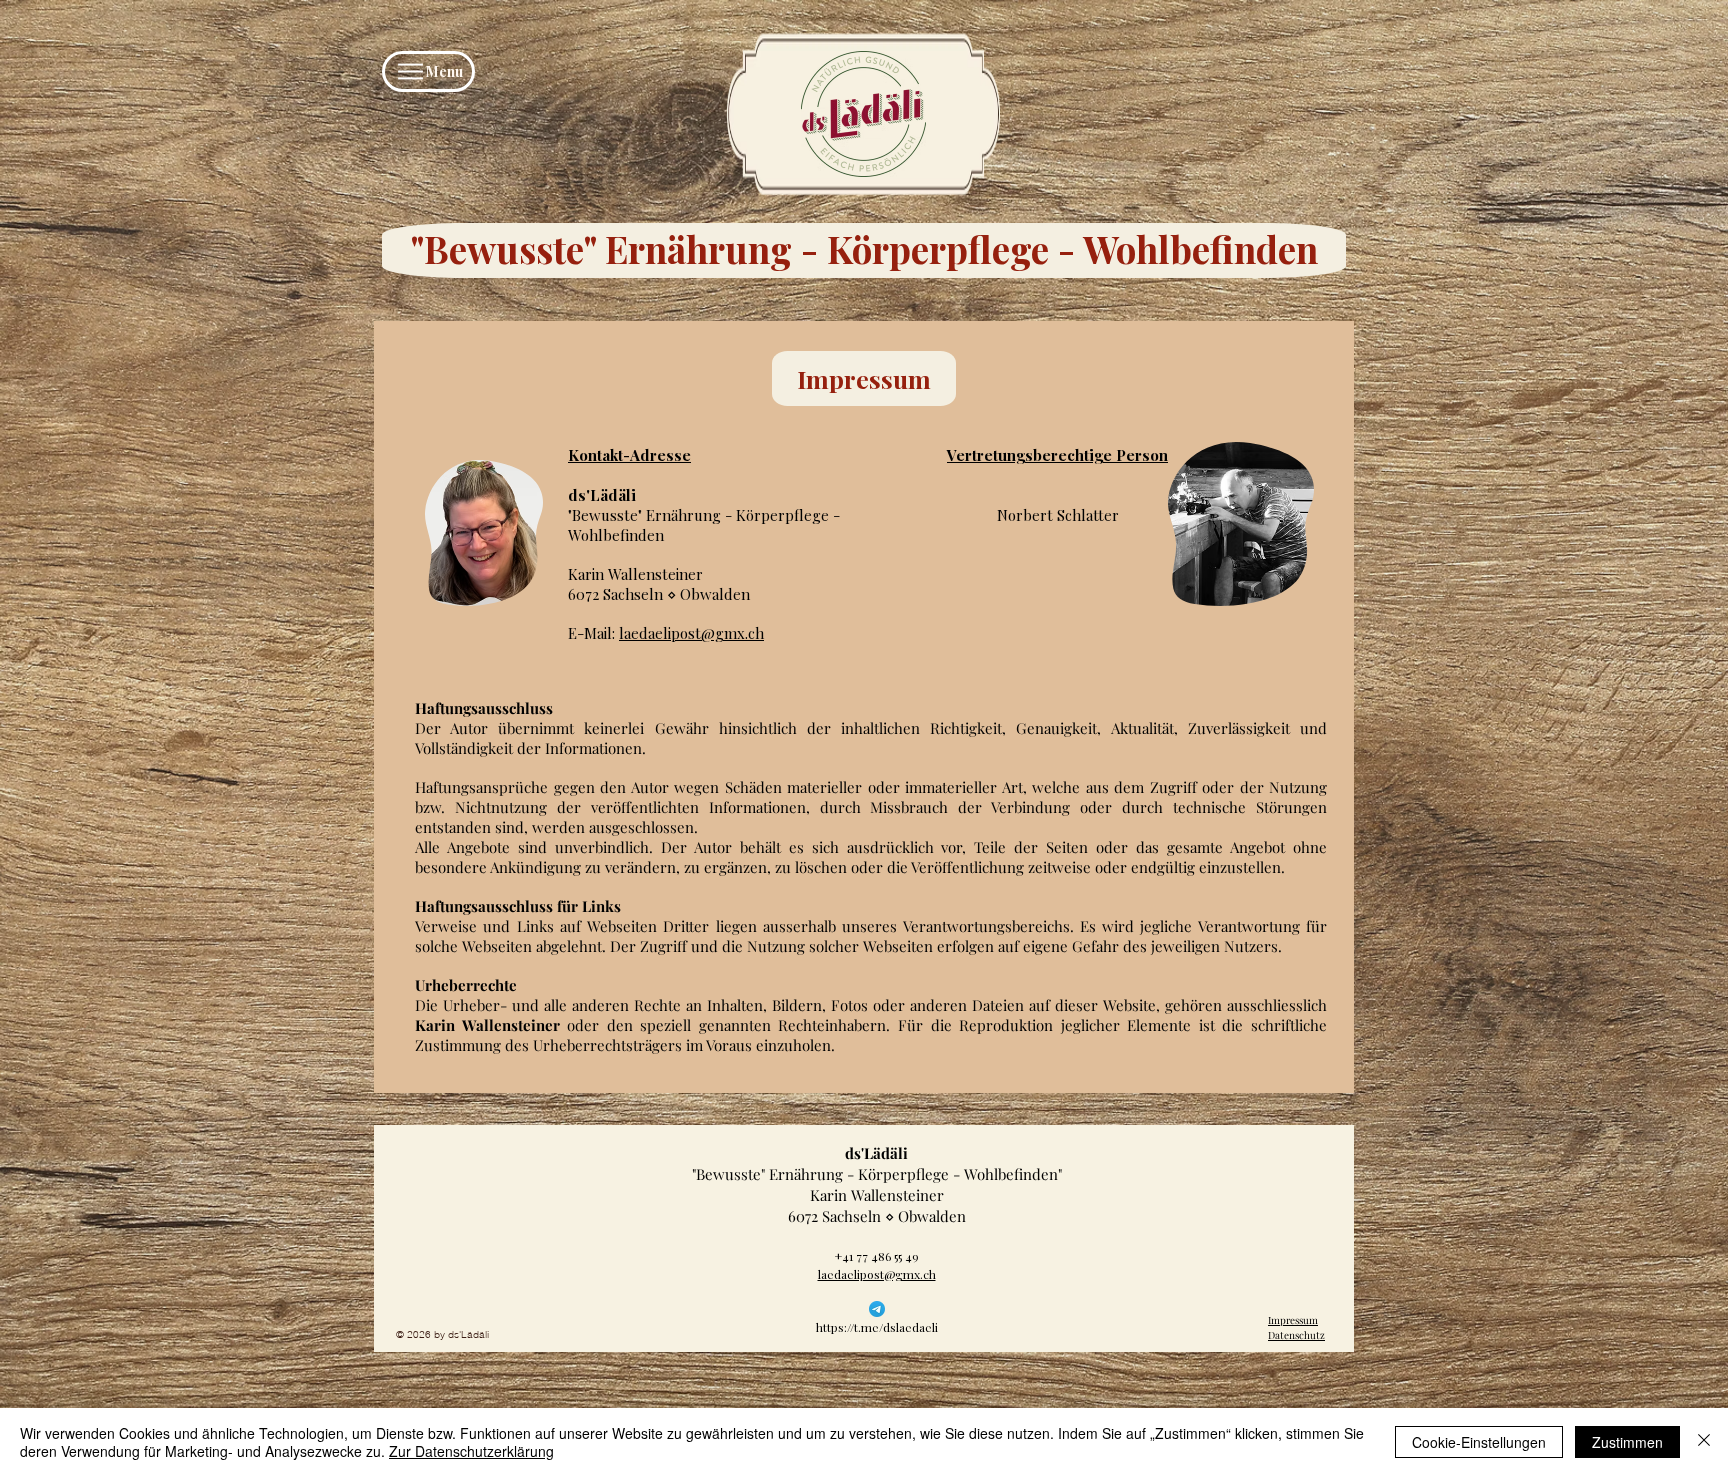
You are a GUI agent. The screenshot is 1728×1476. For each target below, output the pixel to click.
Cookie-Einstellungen (1479, 1442)
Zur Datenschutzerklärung (471, 1451)
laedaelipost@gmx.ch (691, 633)
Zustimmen (1627, 1442)
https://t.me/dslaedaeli (877, 1327)
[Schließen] (1704, 1442)
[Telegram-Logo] (877, 1309)
